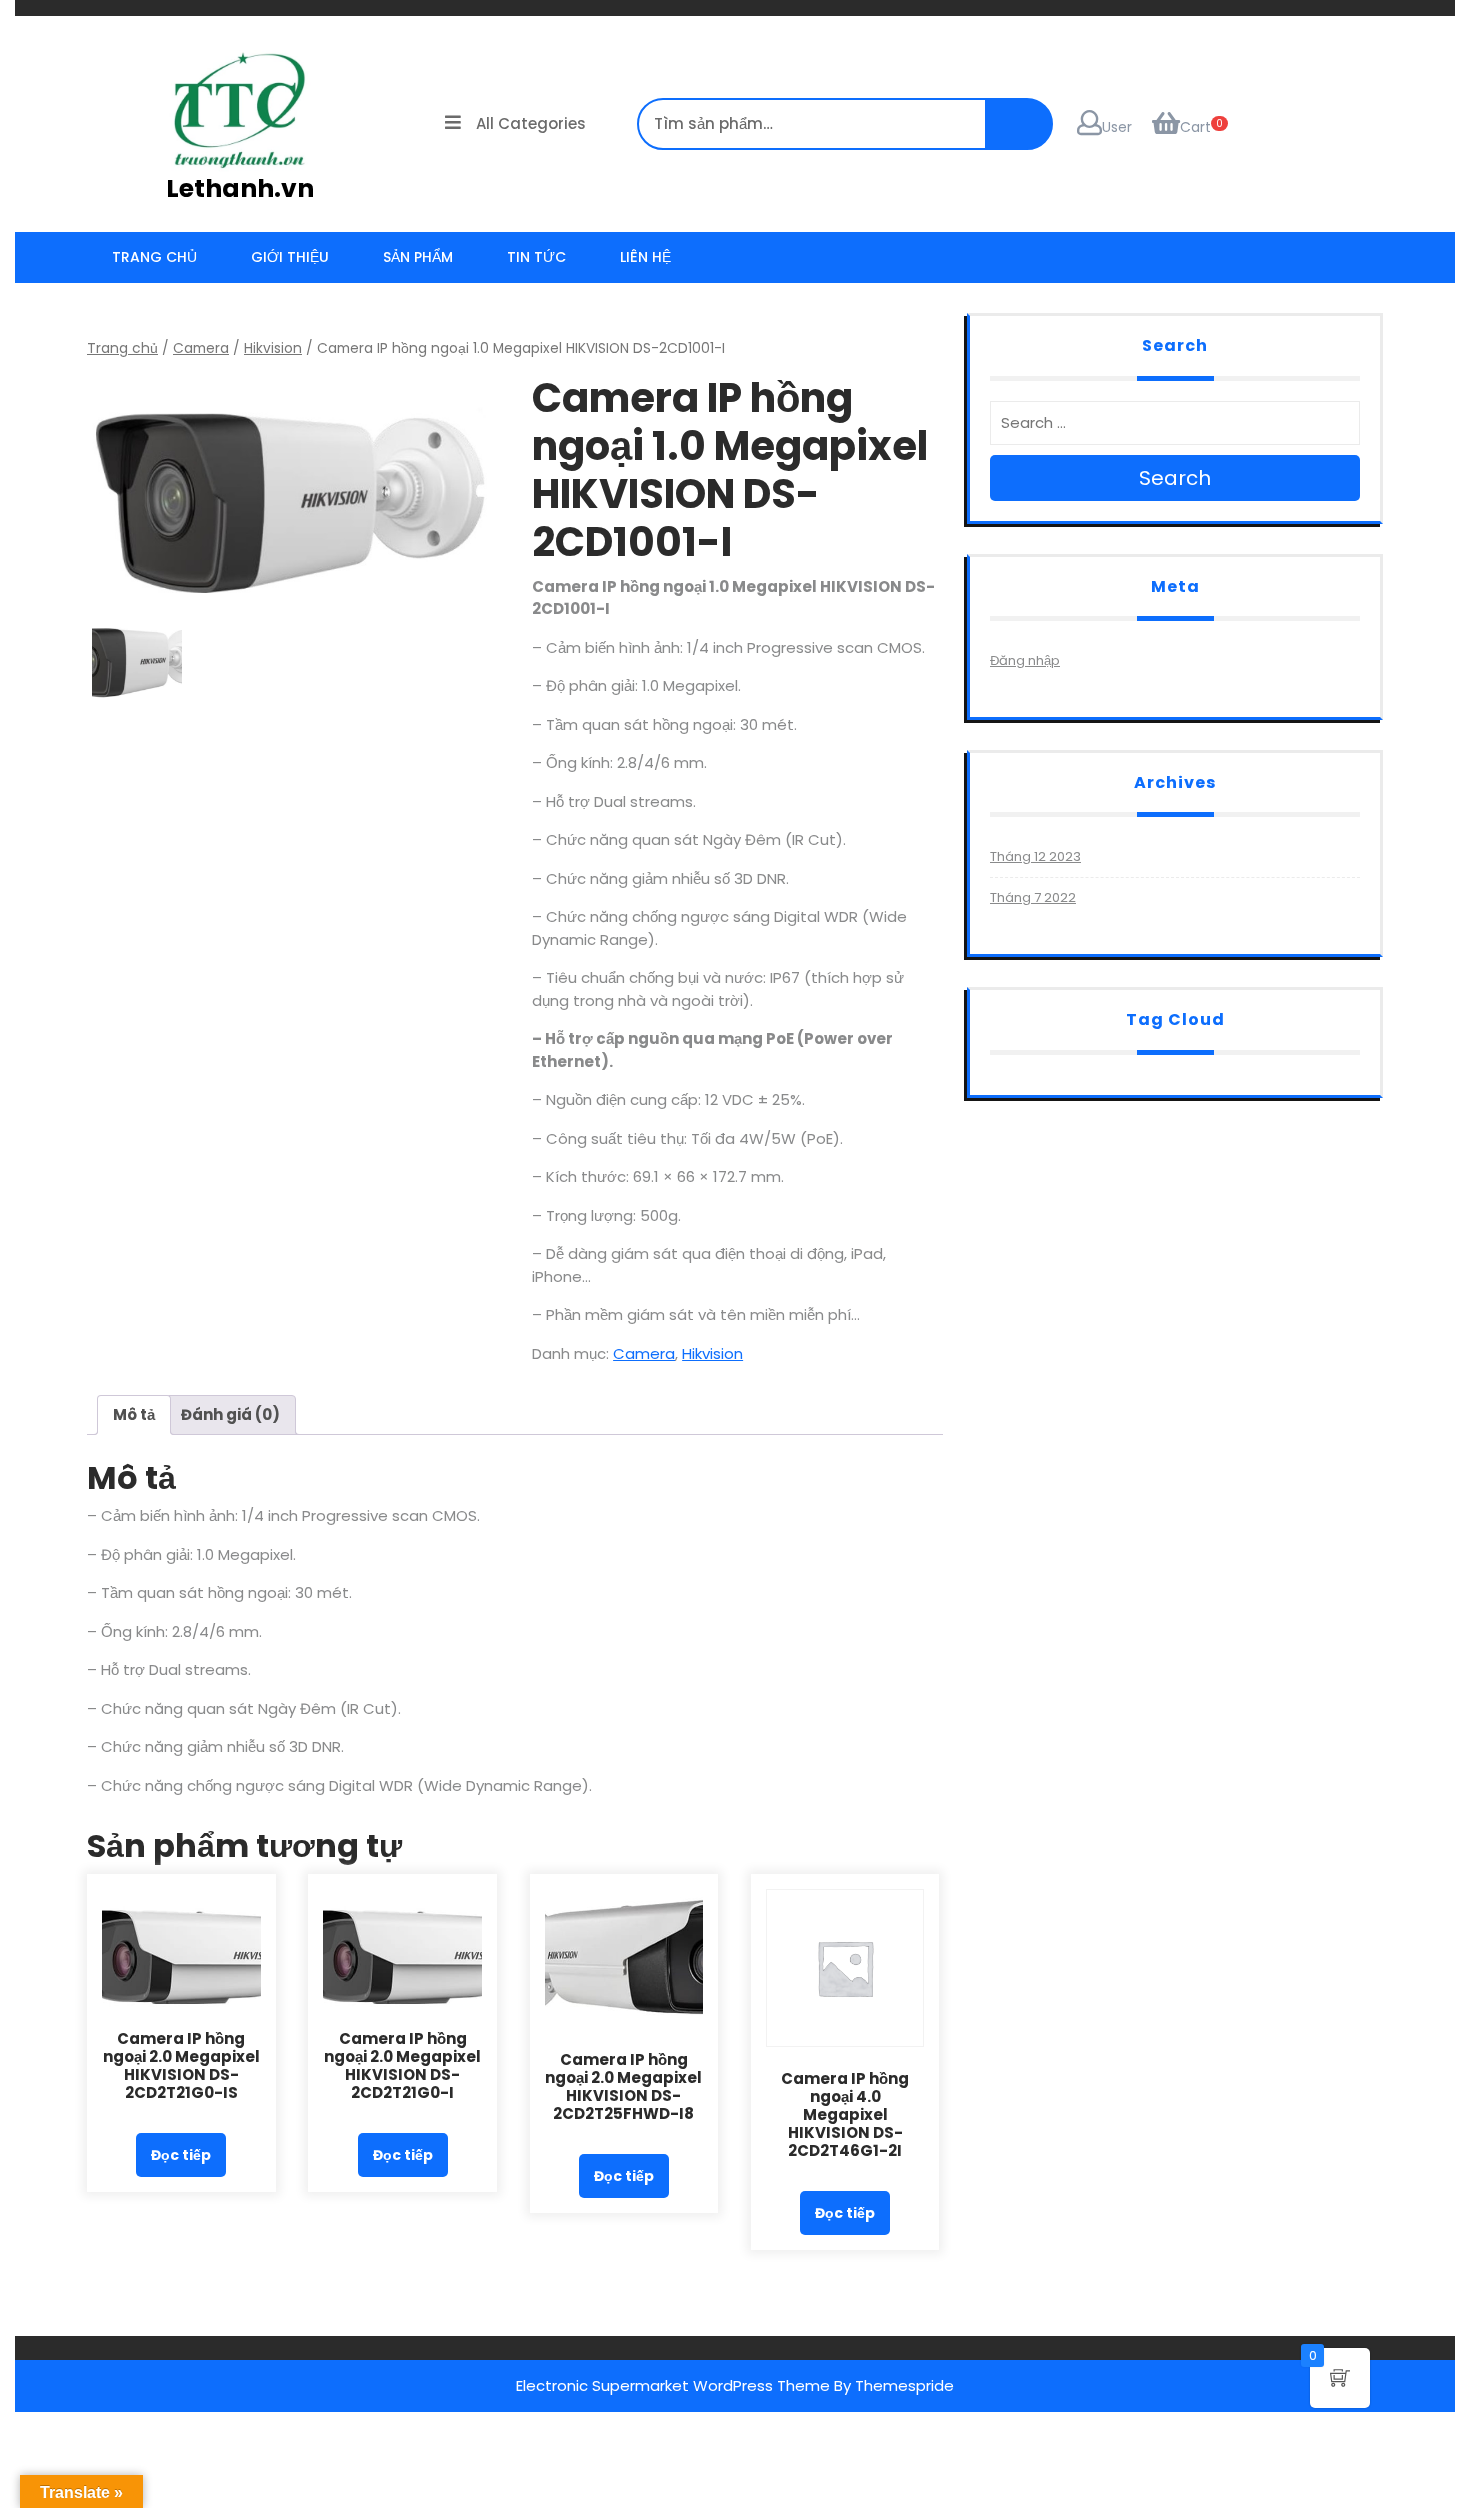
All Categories (531, 123)
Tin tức (536, 257)
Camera (201, 348)
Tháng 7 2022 (1033, 897)
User (1117, 127)
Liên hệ (645, 257)
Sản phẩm (418, 257)
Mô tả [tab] (134, 1414)
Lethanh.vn (240, 188)
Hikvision (273, 348)
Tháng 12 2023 (1035, 856)
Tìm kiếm (1430, 34)
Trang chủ (154, 257)
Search (1175, 478)
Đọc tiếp (181, 2155)
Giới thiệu (290, 257)
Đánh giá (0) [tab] (230, 1414)
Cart (1195, 127)
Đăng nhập (1025, 660)
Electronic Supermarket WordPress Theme (673, 2385)
